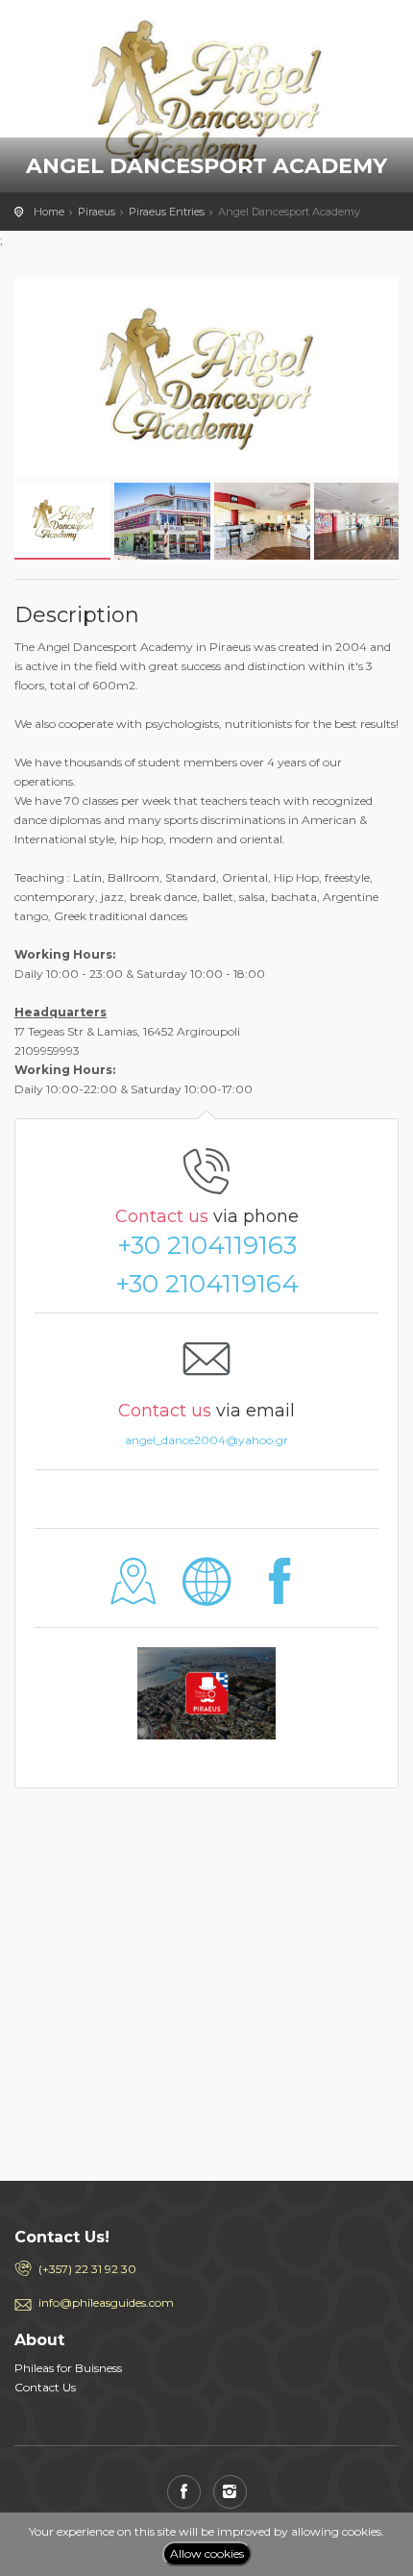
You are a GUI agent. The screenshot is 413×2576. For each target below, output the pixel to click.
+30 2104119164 (207, 1284)
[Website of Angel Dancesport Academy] (207, 1596)
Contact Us (45, 2387)
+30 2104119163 (207, 1245)
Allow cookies (207, 2553)
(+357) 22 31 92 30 (87, 2269)
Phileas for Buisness (68, 2368)
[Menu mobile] (379, 38)
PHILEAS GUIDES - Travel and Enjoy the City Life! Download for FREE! (101, 34)
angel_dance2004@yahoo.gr (206, 1440)
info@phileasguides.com (106, 2302)
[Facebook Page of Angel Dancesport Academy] (279, 1596)
